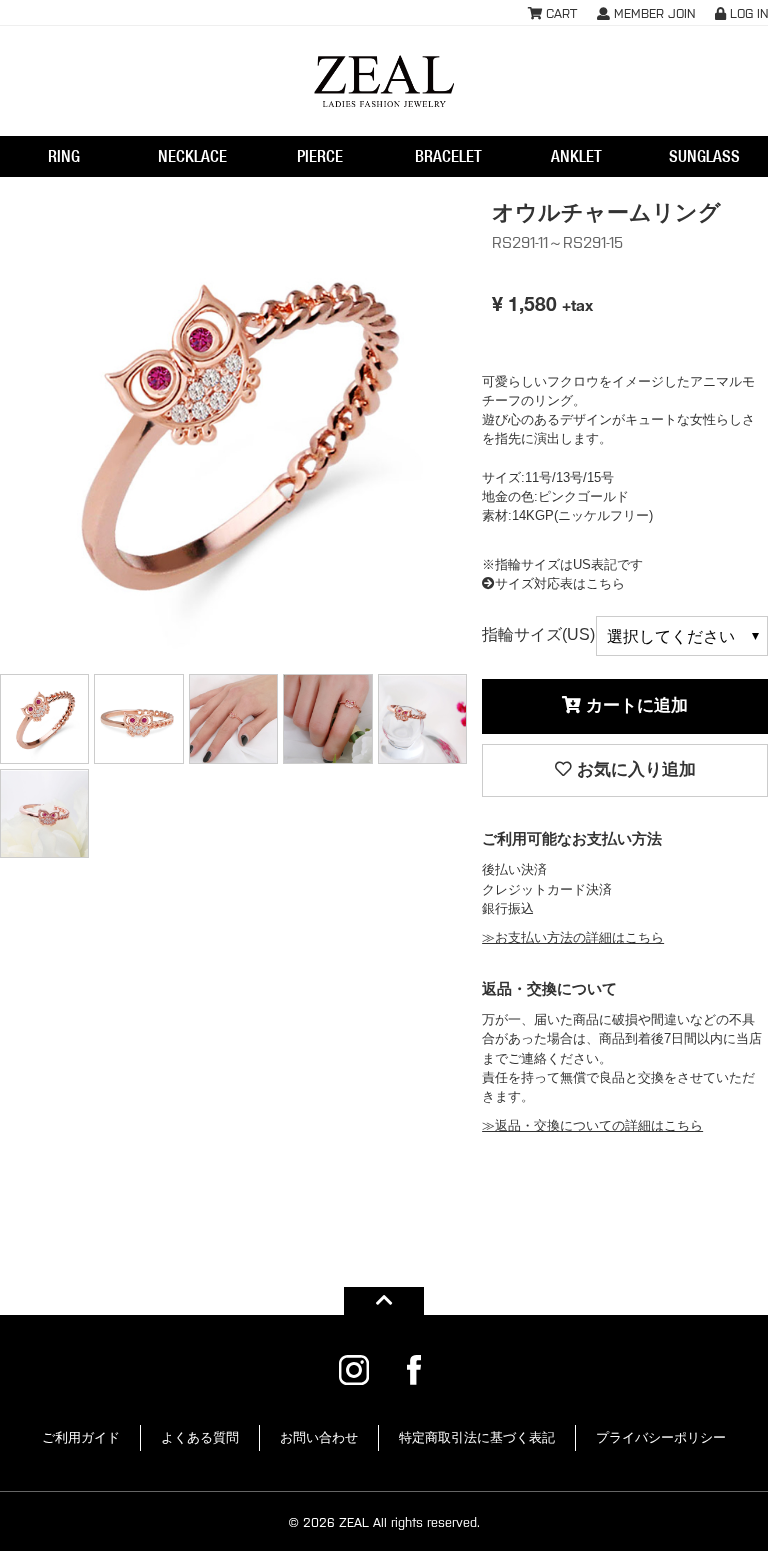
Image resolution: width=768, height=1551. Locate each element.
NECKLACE (192, 156)
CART (559, 12)
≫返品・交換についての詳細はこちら (592, 1125)
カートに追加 (634, 705)
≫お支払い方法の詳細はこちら (573, 937)
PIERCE (320, 156)
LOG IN (747, 12)
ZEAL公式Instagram (354, 1370)
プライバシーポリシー (661, 1437)
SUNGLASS (704, 156)
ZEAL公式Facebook (414, 1370)
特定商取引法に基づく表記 (477, 1437)
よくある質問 (200, 1437)
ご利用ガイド (81, 1437)
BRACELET (448, 156)
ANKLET (576, 156)
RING (64, 156)
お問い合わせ (319, 1437)
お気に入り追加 (634, 769)
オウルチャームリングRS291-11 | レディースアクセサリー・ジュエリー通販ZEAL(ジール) (384, 81)
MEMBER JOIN (652, 12)
